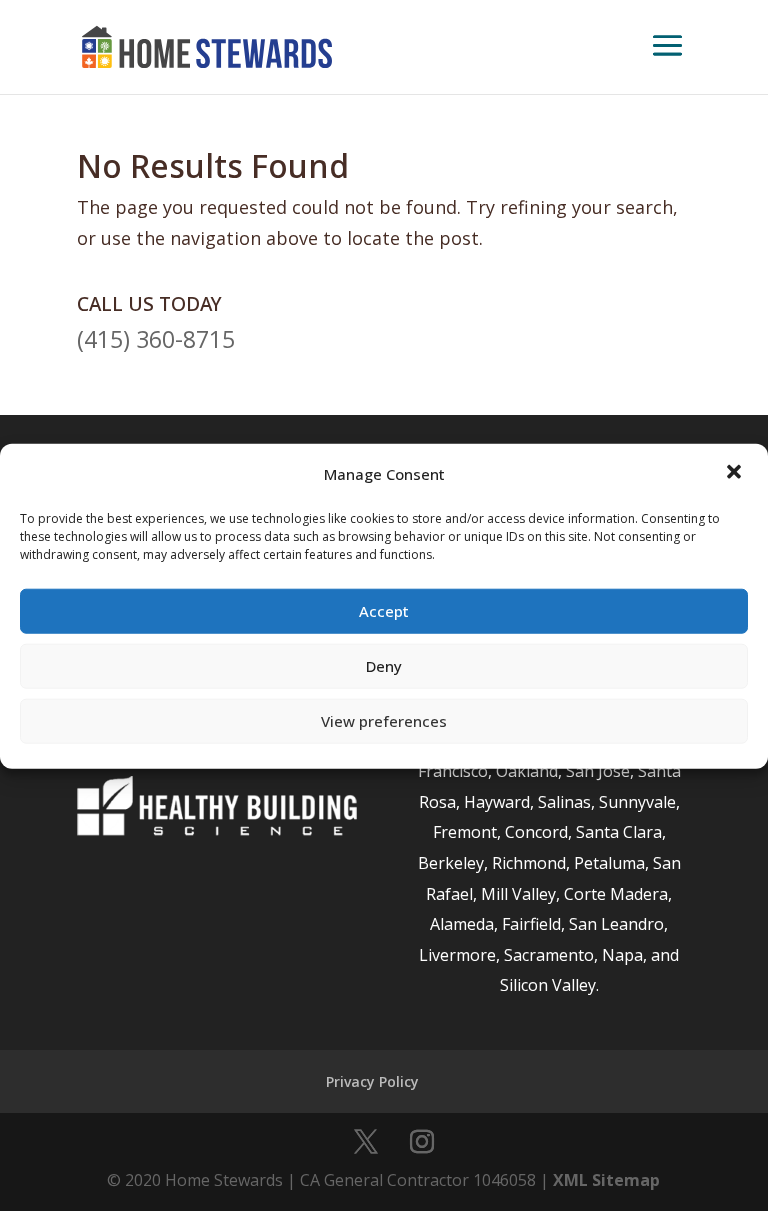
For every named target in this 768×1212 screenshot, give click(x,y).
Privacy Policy (372, 1081)
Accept (384, 611)
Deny (384, 666)
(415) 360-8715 (156, 339)
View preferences (384, 721)
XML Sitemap (606, 1180)
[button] (736, 474)
